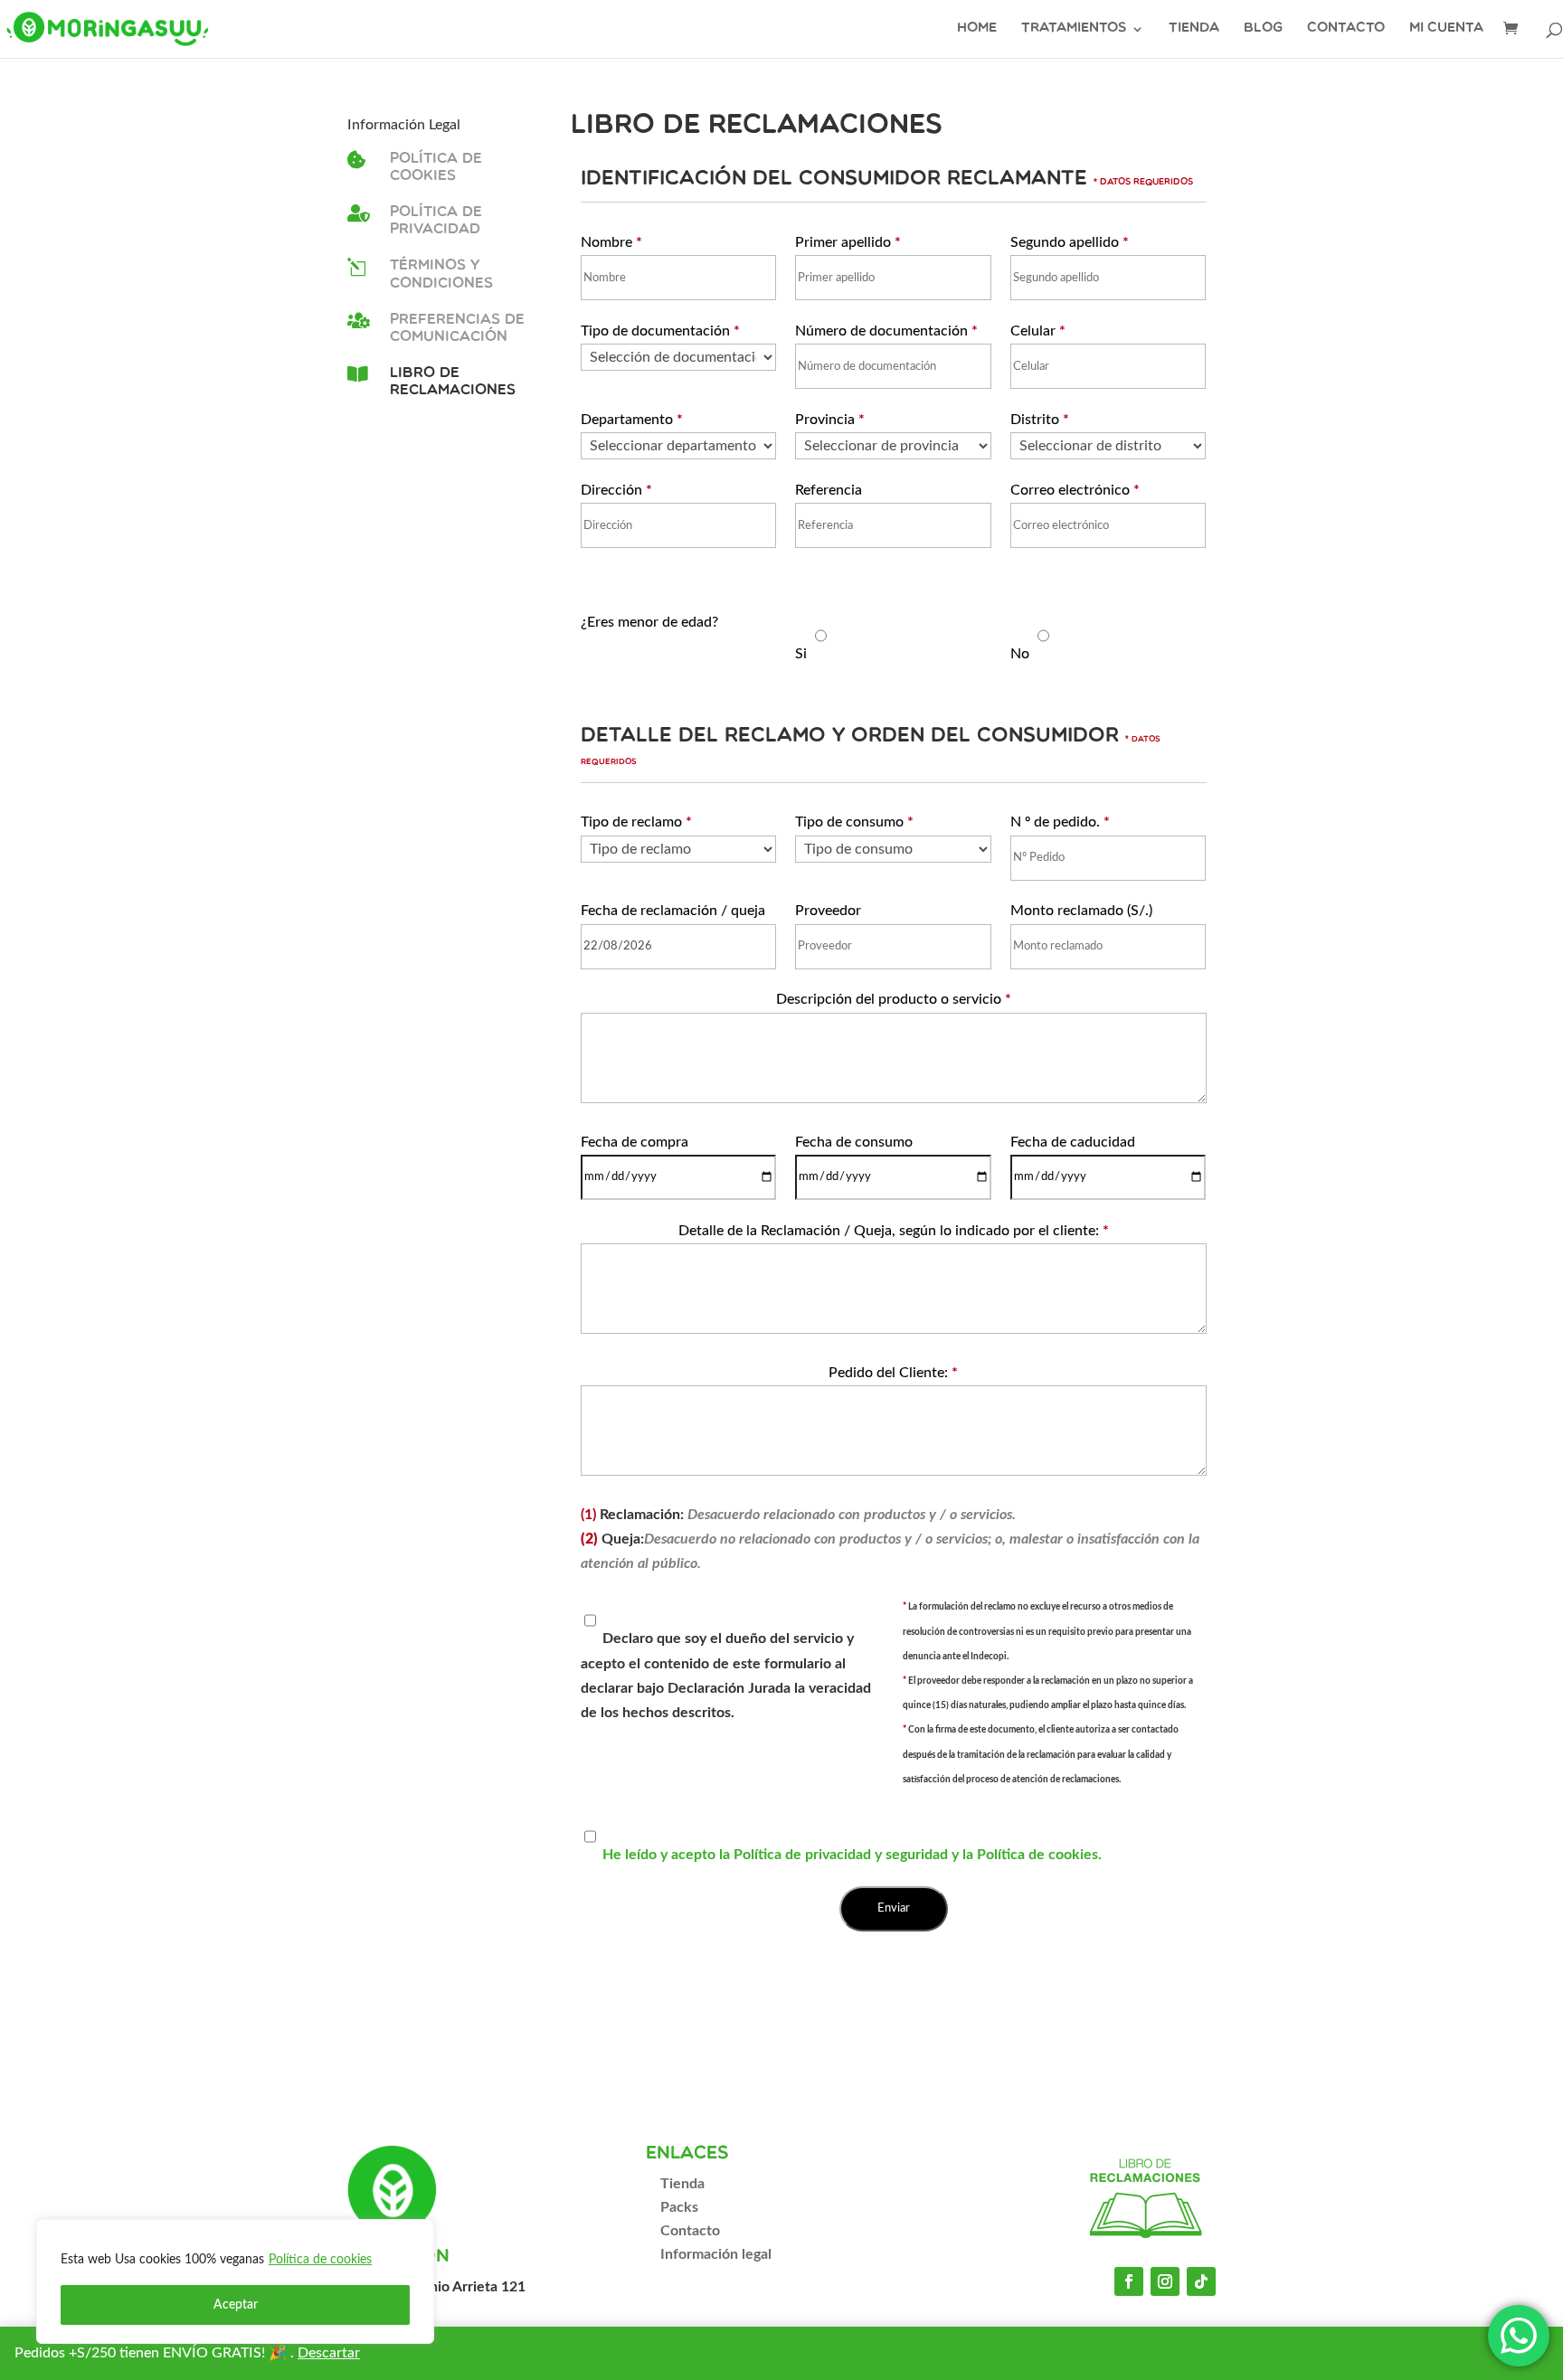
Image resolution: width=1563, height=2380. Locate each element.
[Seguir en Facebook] (1129, 2281)
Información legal (716, 2254)
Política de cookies (320, 2260)
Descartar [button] (329, 2353)
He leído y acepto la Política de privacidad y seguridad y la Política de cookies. (852, 1855)
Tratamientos (1074, 29)
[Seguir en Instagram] (1165, 2281)
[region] (235, 2281)
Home (977, 29)
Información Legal (404, 125)
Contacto (1346, 29)
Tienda (1194, 29)
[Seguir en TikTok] (1201, 2281)
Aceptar (236, 2305)
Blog (1263, 29)
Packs (679, 2207)
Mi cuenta (1446, 29)
